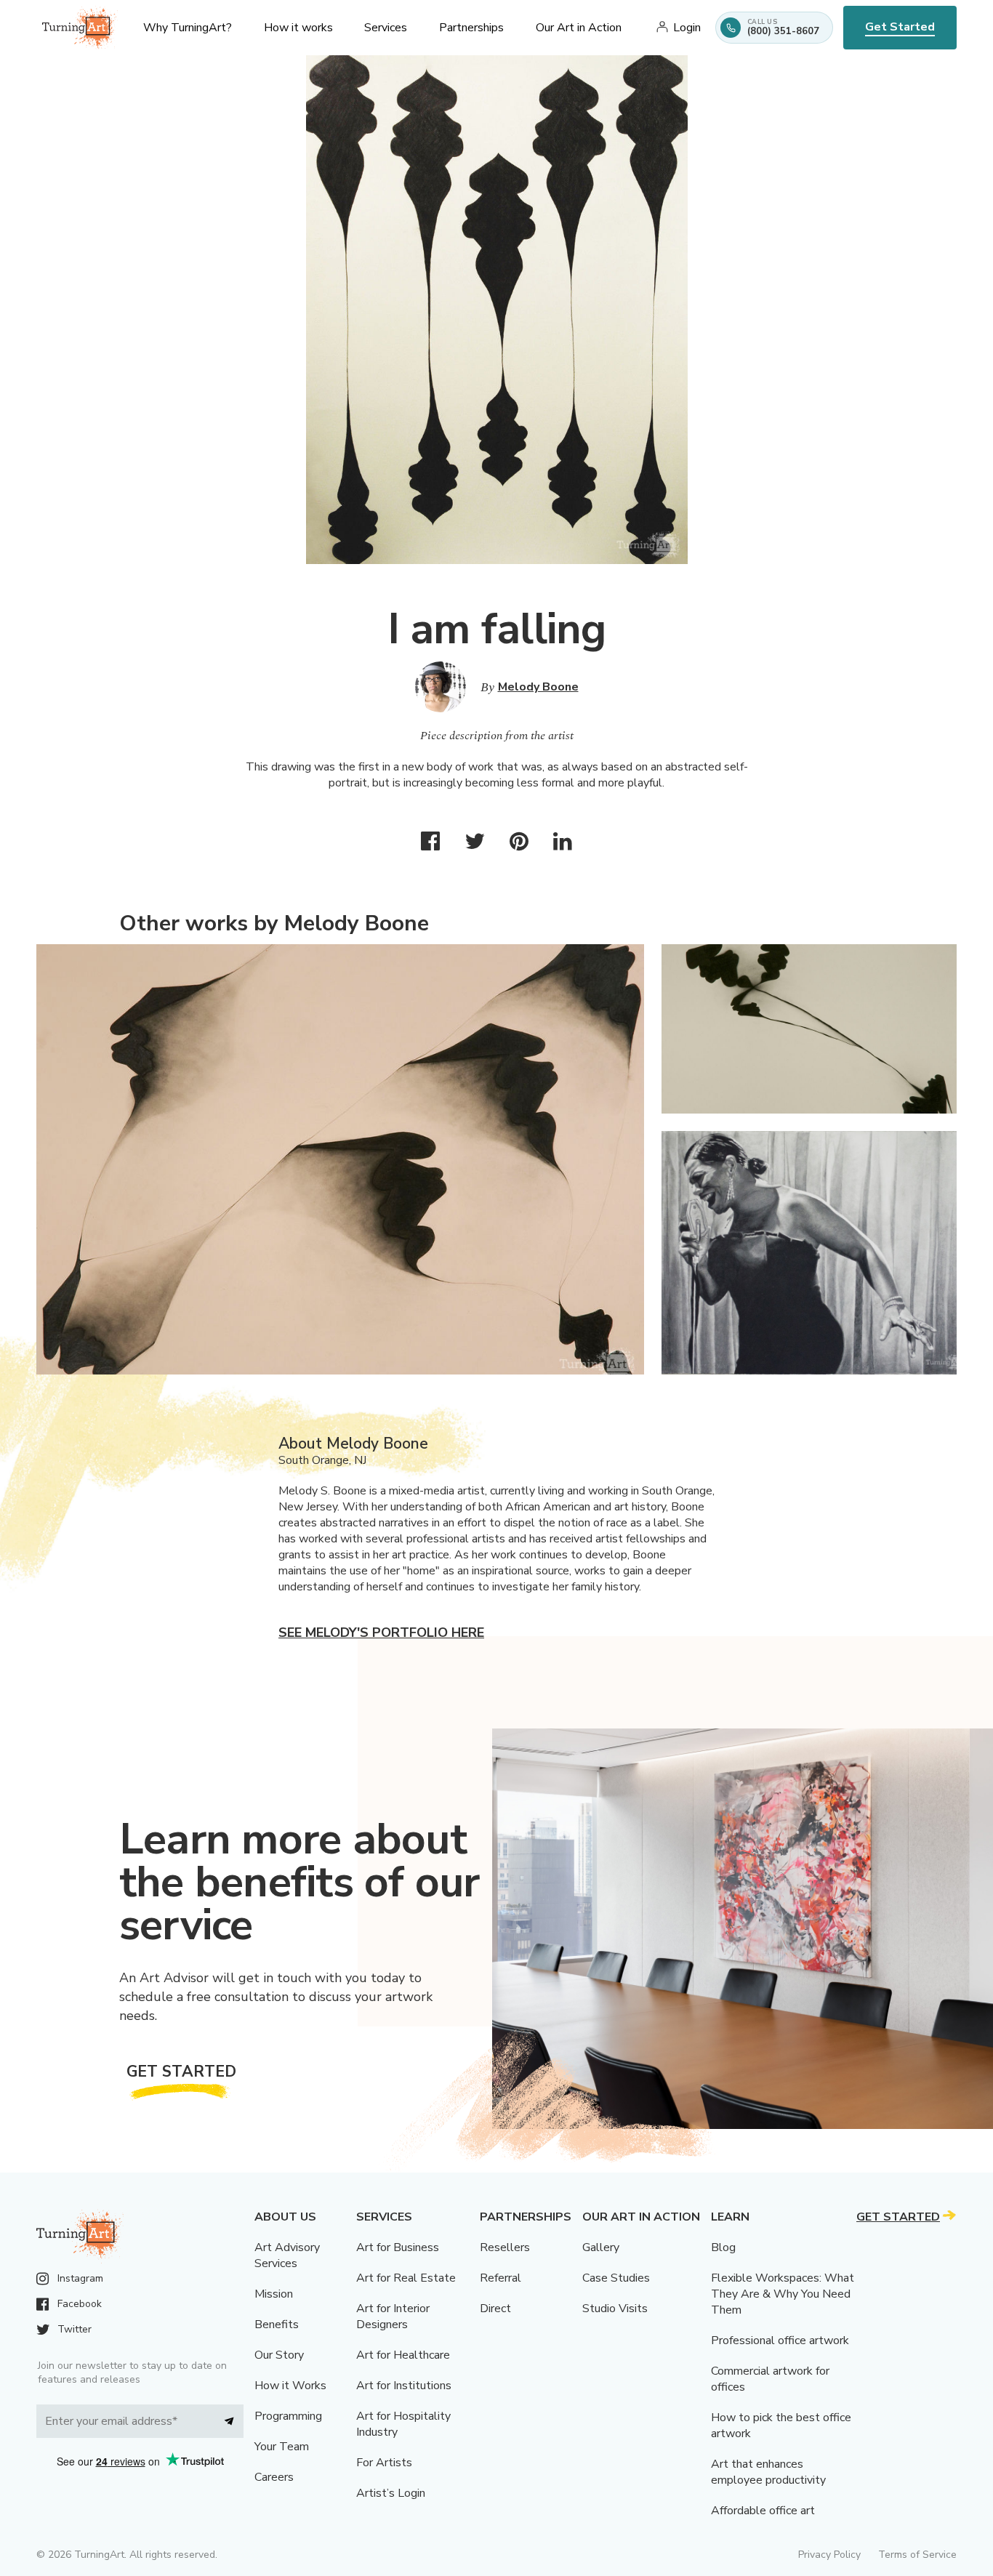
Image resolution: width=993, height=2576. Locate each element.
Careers (274, 2477)
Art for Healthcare (403, 2355)
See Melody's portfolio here (381, 1633)
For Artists (384, 2463)
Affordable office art (763, 2511)
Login (687, 28)
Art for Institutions (404, 2386)
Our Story (279, 2355)
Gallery (601, 2247)
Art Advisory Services (287, 2255)
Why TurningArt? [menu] (188, 28)
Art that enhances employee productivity (768, 2472)
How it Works (290, 2386)
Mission (274, 2294)
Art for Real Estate (406, 2278)
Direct (495, 2309)
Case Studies (616, 2278)
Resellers (505, 2247)
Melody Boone (538, 687)
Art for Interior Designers (393, 2317)
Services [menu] (386, 28)
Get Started (900, 27)
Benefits (277, 2325)
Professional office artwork (780, 2340)
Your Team (282, 2447)
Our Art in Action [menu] (579, 28)
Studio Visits (615, 2309)
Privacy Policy (829, 2555)
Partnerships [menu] (471, 28)
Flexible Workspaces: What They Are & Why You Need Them (783, 2294)
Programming (288, 2416)
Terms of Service (917, 2555)
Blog (723, 2247)
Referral (500, 2278)
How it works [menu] (298, 28)
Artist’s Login (391, 2493)
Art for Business (398, 2247)
